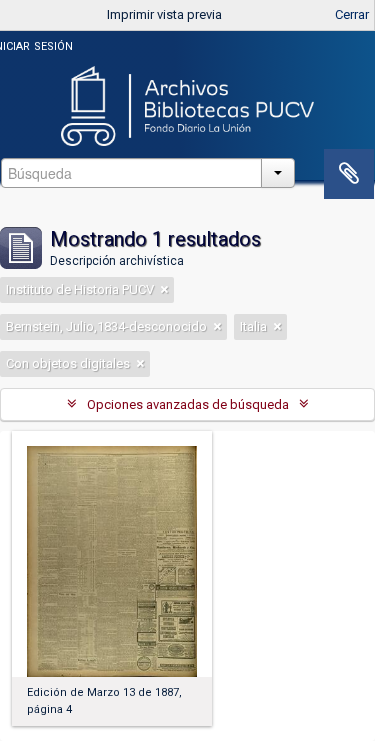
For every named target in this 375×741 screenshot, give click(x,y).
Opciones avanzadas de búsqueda (188, 404)
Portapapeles (349, 174)
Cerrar (352, 14)
